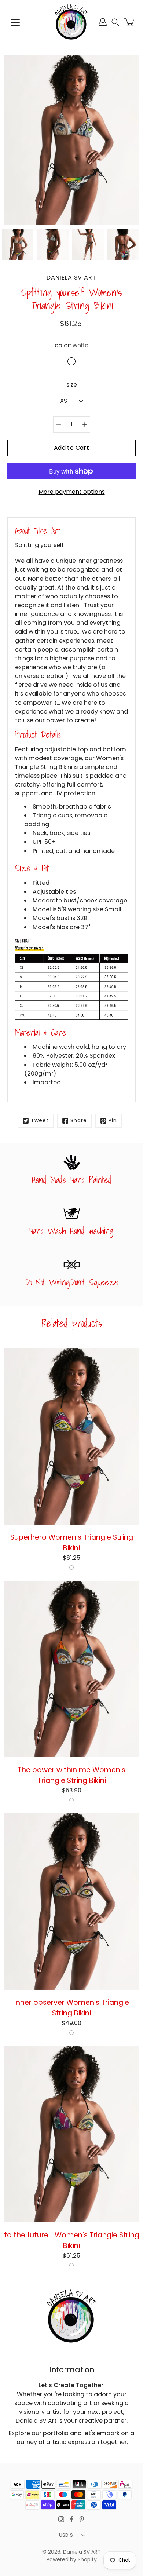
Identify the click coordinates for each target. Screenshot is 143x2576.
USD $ (66, 2535)
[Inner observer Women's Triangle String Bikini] (71, 1902)
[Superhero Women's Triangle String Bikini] (71, 1436)
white (71, 1568)
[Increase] (85, 424)
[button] (115, 22)
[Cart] (130, 22)
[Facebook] (71, 2519)
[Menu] (15, 22)
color (71, 345)
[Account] (103, 22)
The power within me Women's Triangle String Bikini (71, 1775)
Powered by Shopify (72, 2560)
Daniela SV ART (82, 2552)
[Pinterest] (82, 2519)
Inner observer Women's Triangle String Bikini (72, 2008)
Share (79, 1121)
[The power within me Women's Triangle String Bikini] (71, 1669)
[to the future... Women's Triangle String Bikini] (71, 2134)
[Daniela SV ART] (71, 22)
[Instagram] (61, 2519)
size (72, 385)
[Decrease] (59, 424)
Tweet (40, 1121)
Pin (113, 1121)
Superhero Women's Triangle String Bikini (72, 1542)
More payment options (72, 492)
